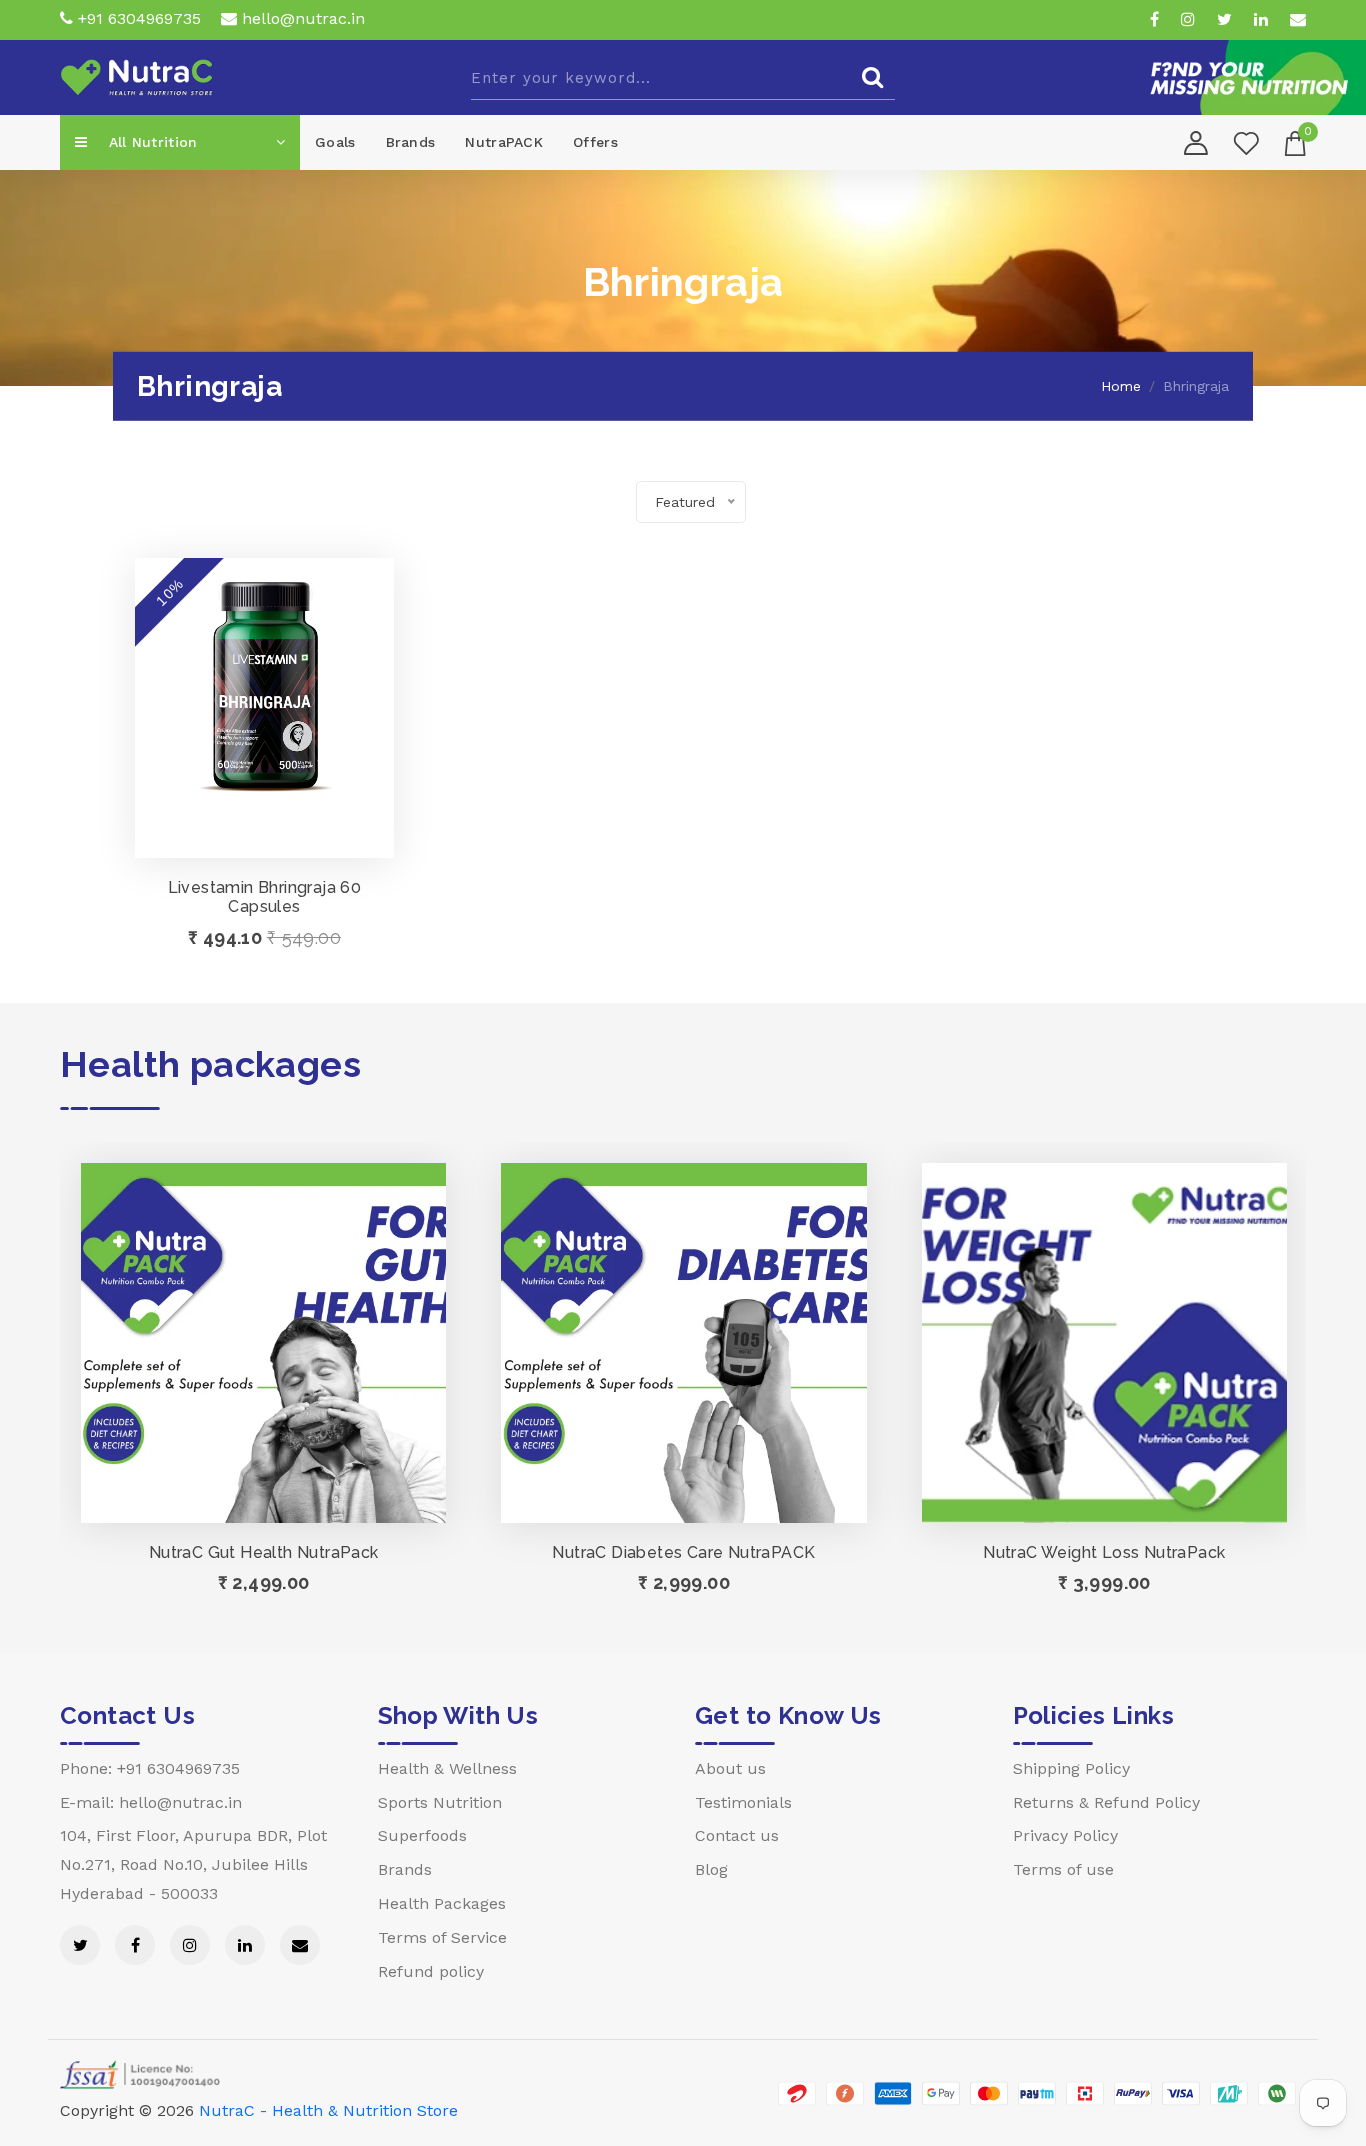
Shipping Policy (1071, 1768)
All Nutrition (150, 142)
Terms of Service (442, 1937)
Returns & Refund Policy (1106, 1802)
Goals (335, 142)
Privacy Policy (1065, 1835)
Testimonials (743, 1802)
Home (1121, 386)
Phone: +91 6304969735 (150, 1768)
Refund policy (431, 1971)
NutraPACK (504, 142)
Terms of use (1063, 1869)
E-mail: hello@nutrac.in (151, 1802)
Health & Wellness (447, 1768)
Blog (711, 1869)
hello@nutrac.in (301, 18)
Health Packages (442, 1903)
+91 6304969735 (137, 18)
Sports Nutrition (440, 1802)
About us (730, 1768)
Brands (411, 142)
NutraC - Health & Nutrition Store (328, 2110)
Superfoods (422, 1835)
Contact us (737, 1835)
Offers (595, 142)
